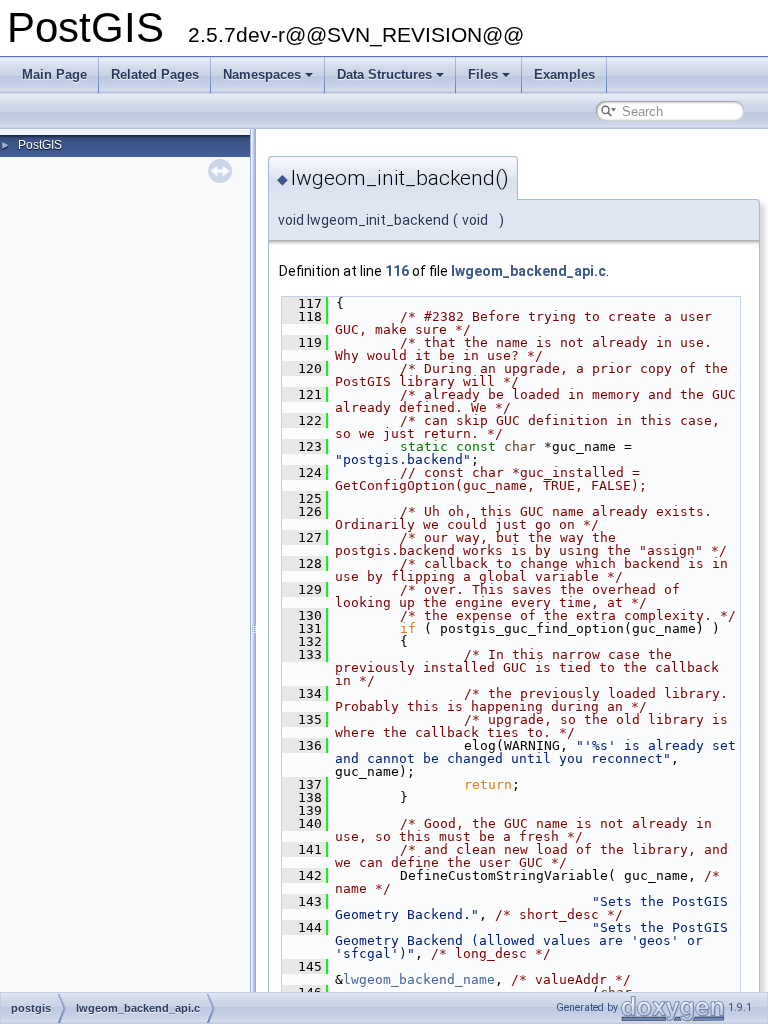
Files (483, 74)
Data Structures (384, 74)
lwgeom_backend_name (419, 979)
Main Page (54, 74)
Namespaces (262, 74)
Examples (564, 74)
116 (397, 271)
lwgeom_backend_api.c (528, 271)
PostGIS (40, 145)
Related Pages (155, 74)
